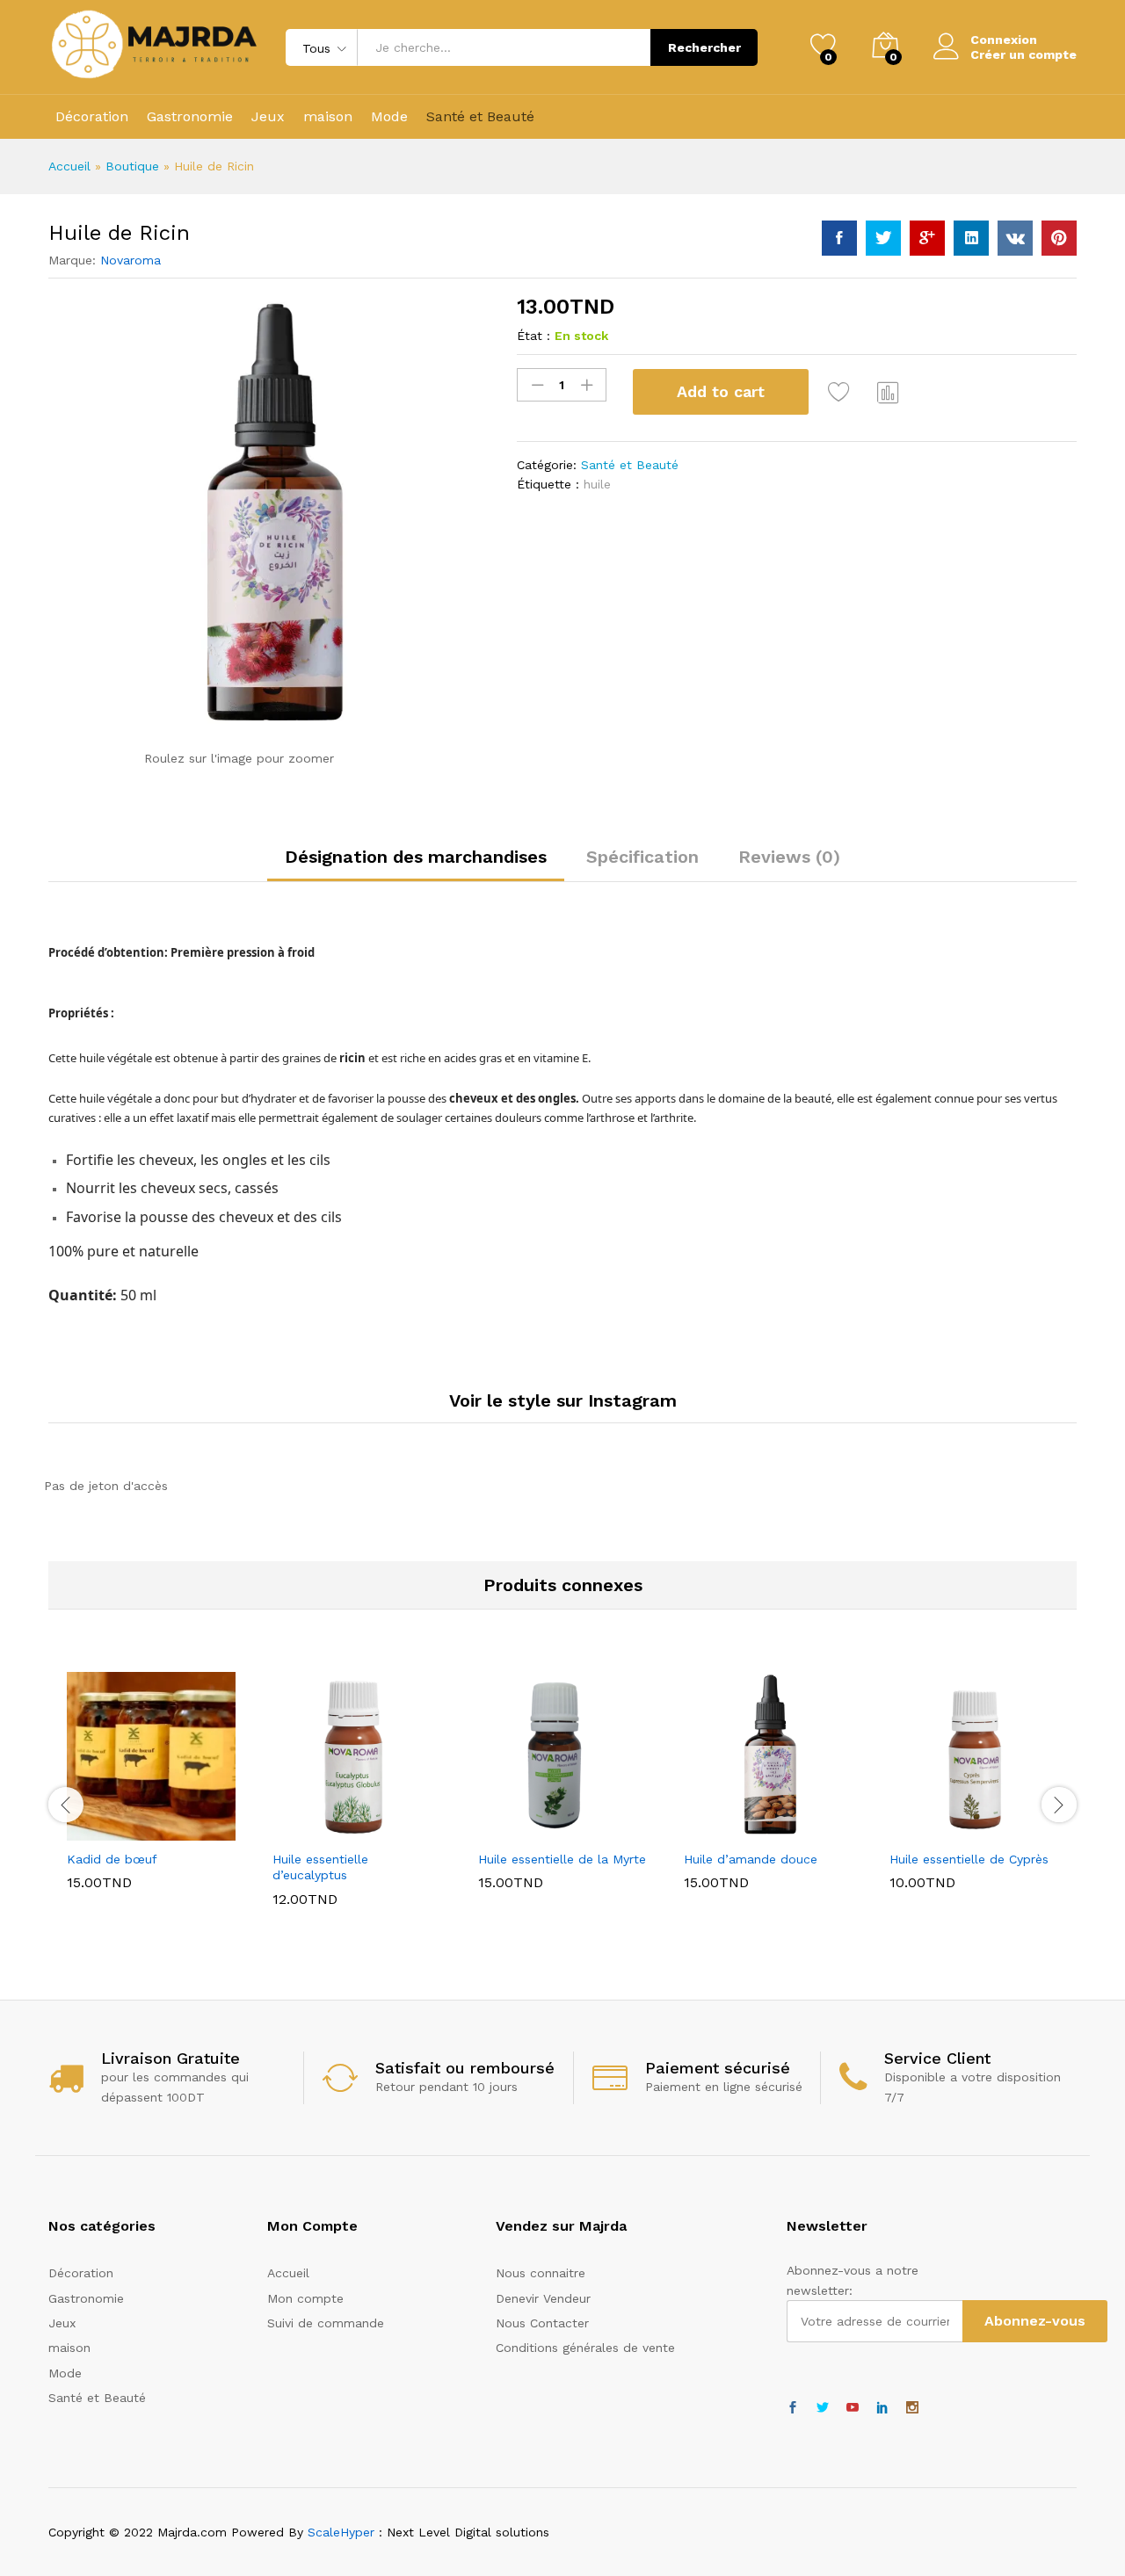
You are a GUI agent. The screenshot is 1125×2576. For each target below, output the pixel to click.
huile (597, 484)
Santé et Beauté (480, 117)
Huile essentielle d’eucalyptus (320, 1867)
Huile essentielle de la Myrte (562, 1859)
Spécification (642, 857)
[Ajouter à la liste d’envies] (841, 392)
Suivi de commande (326, 2323)
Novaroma (131, 260)
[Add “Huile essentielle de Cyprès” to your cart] (913, 1830)
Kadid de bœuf (112, 1859)
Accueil (69, 166)
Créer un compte (1023, 54)
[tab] (416, 865)
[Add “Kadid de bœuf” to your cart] (91, 1830)
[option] (151, 1794)
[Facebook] (793, 2408)
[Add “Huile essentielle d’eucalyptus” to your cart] (296, 1830)
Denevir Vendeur (543, 2298)
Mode (389, 117)
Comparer (889, 392)
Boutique (132, 166)
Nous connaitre (541, 2273)
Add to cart (721, 391)
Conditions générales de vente (585, 2348)
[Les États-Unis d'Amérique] (853, 2408)
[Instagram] (912, 2408)
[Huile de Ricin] (839, 238)
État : (533, 336)
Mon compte (305, 2298)
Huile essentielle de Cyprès (969, 1859)
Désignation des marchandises (416, 857)
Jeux (268, 117)
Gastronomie (190, 117)
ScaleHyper (341, 2532)
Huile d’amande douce (751, 1859)
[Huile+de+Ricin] (883, 238)
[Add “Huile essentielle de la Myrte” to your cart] (502, 1830)
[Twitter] (823, 2408)
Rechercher (704, 47)
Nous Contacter (542, 2323)
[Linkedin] (882, 2408)
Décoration (92, 117)
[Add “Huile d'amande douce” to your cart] (708, 1830)
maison (328, 117)
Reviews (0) (789, 857)
